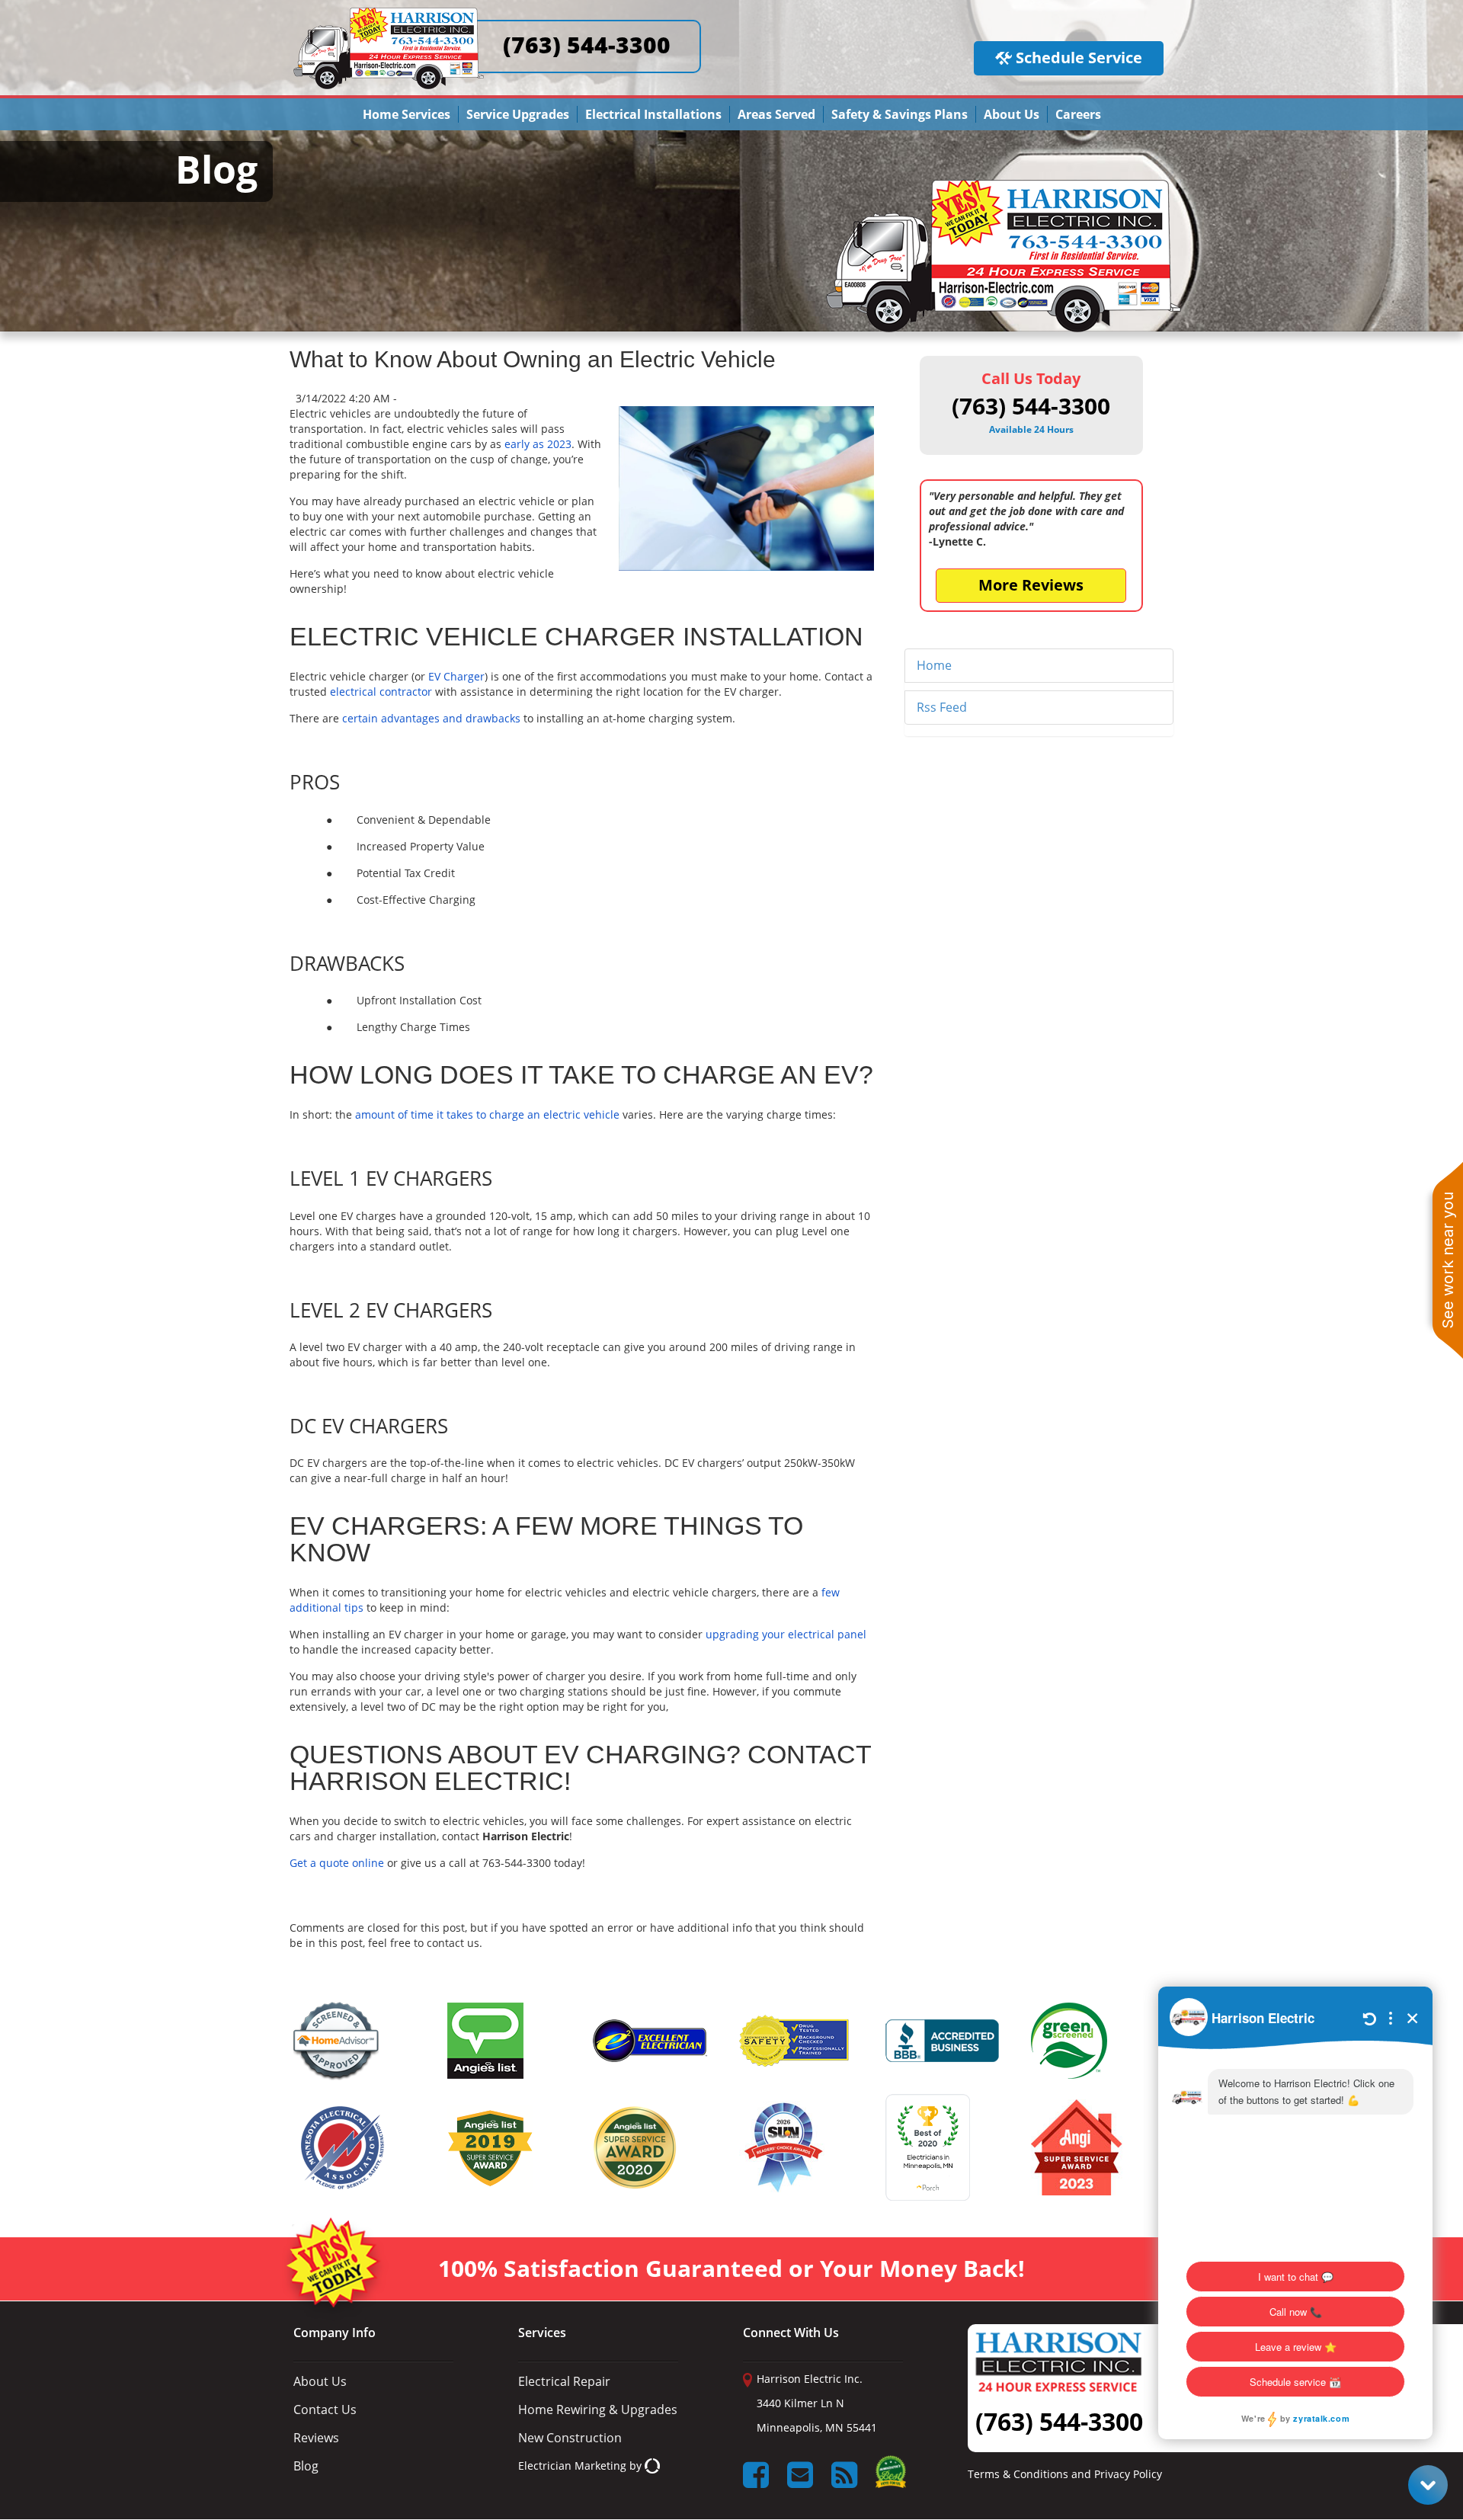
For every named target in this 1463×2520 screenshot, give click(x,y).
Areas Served (776, 114)
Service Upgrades (518, 114)
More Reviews (1031, 585)
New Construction (570, 2438)
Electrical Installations (653, 114)
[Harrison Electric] (389, 14)
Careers (1078, 114)
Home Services (407, 114)
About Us (1012, 114)
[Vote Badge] (891, 2477)
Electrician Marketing (572, 2466)
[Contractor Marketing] (652, 2466)
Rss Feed (942, 707)
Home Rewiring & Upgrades (598, 2410)
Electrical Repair (564, 2381)
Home (934, 665)
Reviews (316, 2438)
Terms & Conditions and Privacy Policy (1065, 2474)
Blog (306, 2466)
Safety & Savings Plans (900, 114)
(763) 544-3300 (587, 45)
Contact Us (325, 2410)
